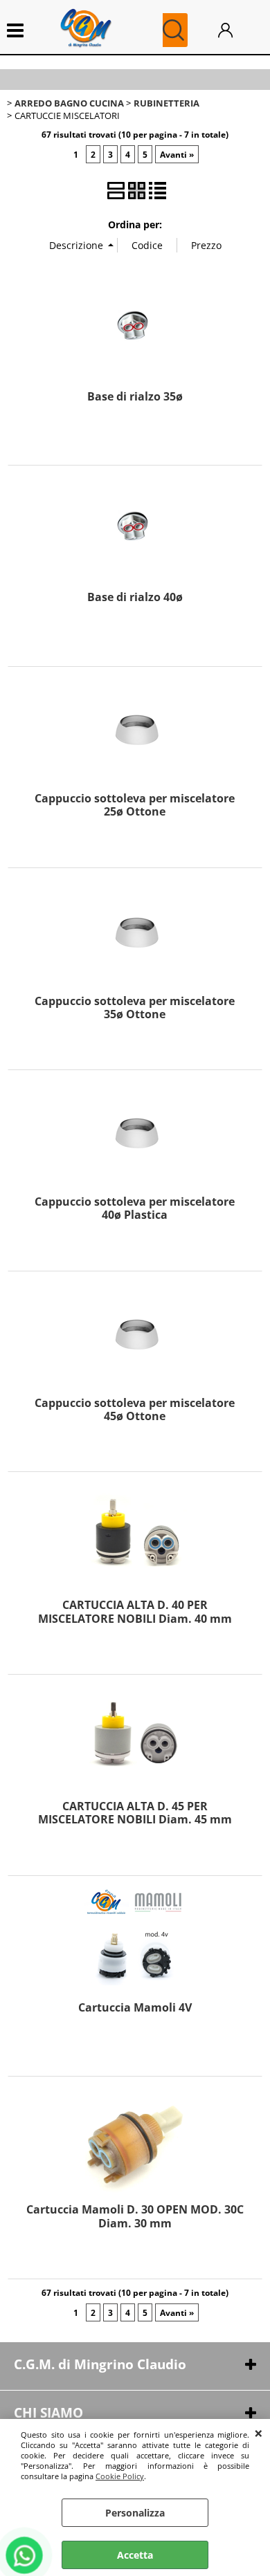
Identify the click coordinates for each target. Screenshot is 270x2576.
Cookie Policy (120, 2476)
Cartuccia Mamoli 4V (135, 2007)
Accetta (135, 2555)
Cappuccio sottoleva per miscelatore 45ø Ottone (135, 1409)
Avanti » (177, 154)
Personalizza (135, 2513)
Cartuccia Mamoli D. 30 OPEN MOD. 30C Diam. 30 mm (135, 2216)
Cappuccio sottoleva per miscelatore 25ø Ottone (135, 805)
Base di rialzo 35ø (135, 396)
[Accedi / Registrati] (237, 30)
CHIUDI (259, 2433)
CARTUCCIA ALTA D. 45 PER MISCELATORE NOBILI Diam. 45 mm (135, 1813)
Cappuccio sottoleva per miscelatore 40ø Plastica (135, 1208)
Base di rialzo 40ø (135, 597)
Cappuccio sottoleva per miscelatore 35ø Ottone (135, 1008)
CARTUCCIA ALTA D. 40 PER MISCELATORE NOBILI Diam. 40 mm (135, 1611)
